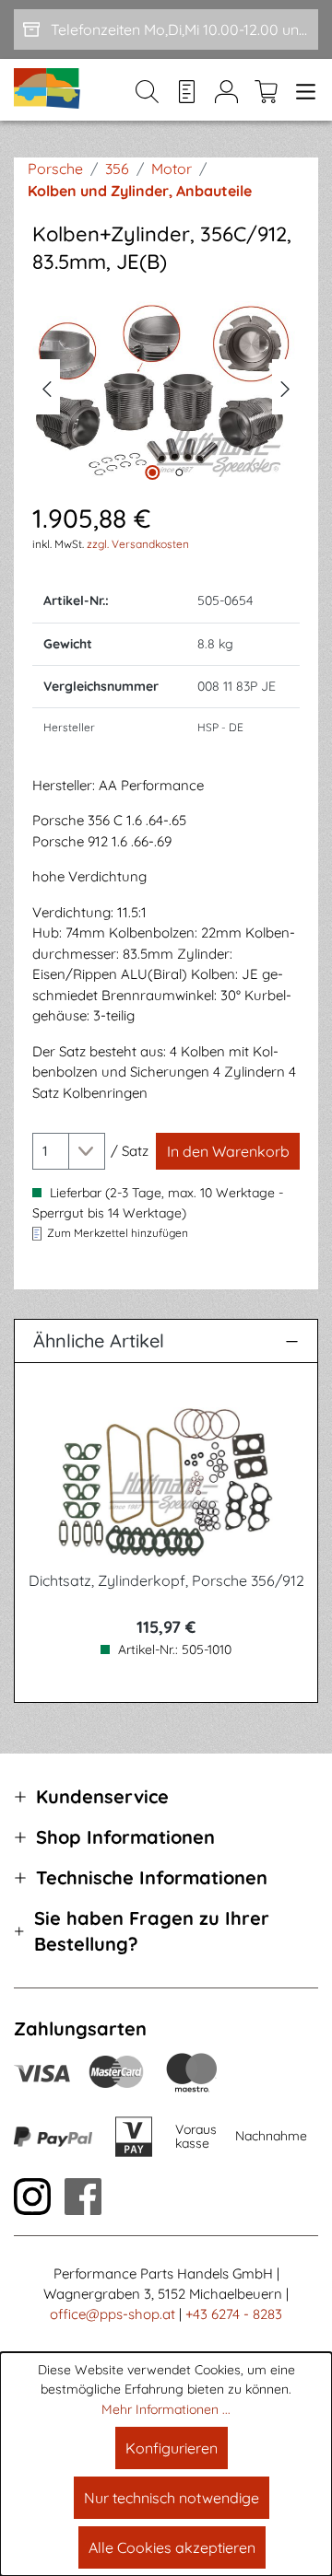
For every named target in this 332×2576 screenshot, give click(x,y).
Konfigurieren (172, 2448)
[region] (166, 387)
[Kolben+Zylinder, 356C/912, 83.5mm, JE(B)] (166, 387)
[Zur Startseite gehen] (48, 90)
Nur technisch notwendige (172, 2498)
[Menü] (302, 90)
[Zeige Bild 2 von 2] (179, 472)
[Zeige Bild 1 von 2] (152, 472)
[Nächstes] (286, 387)
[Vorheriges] (46, 387)
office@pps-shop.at (113, 2314)
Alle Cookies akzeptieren (172, 2547)
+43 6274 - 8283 (234, 2314)
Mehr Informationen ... (166, 2409)
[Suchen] (147, 90)
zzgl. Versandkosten (138, 544)
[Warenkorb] (266, 90)
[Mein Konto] (226, 90)
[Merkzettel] (187, 90)
